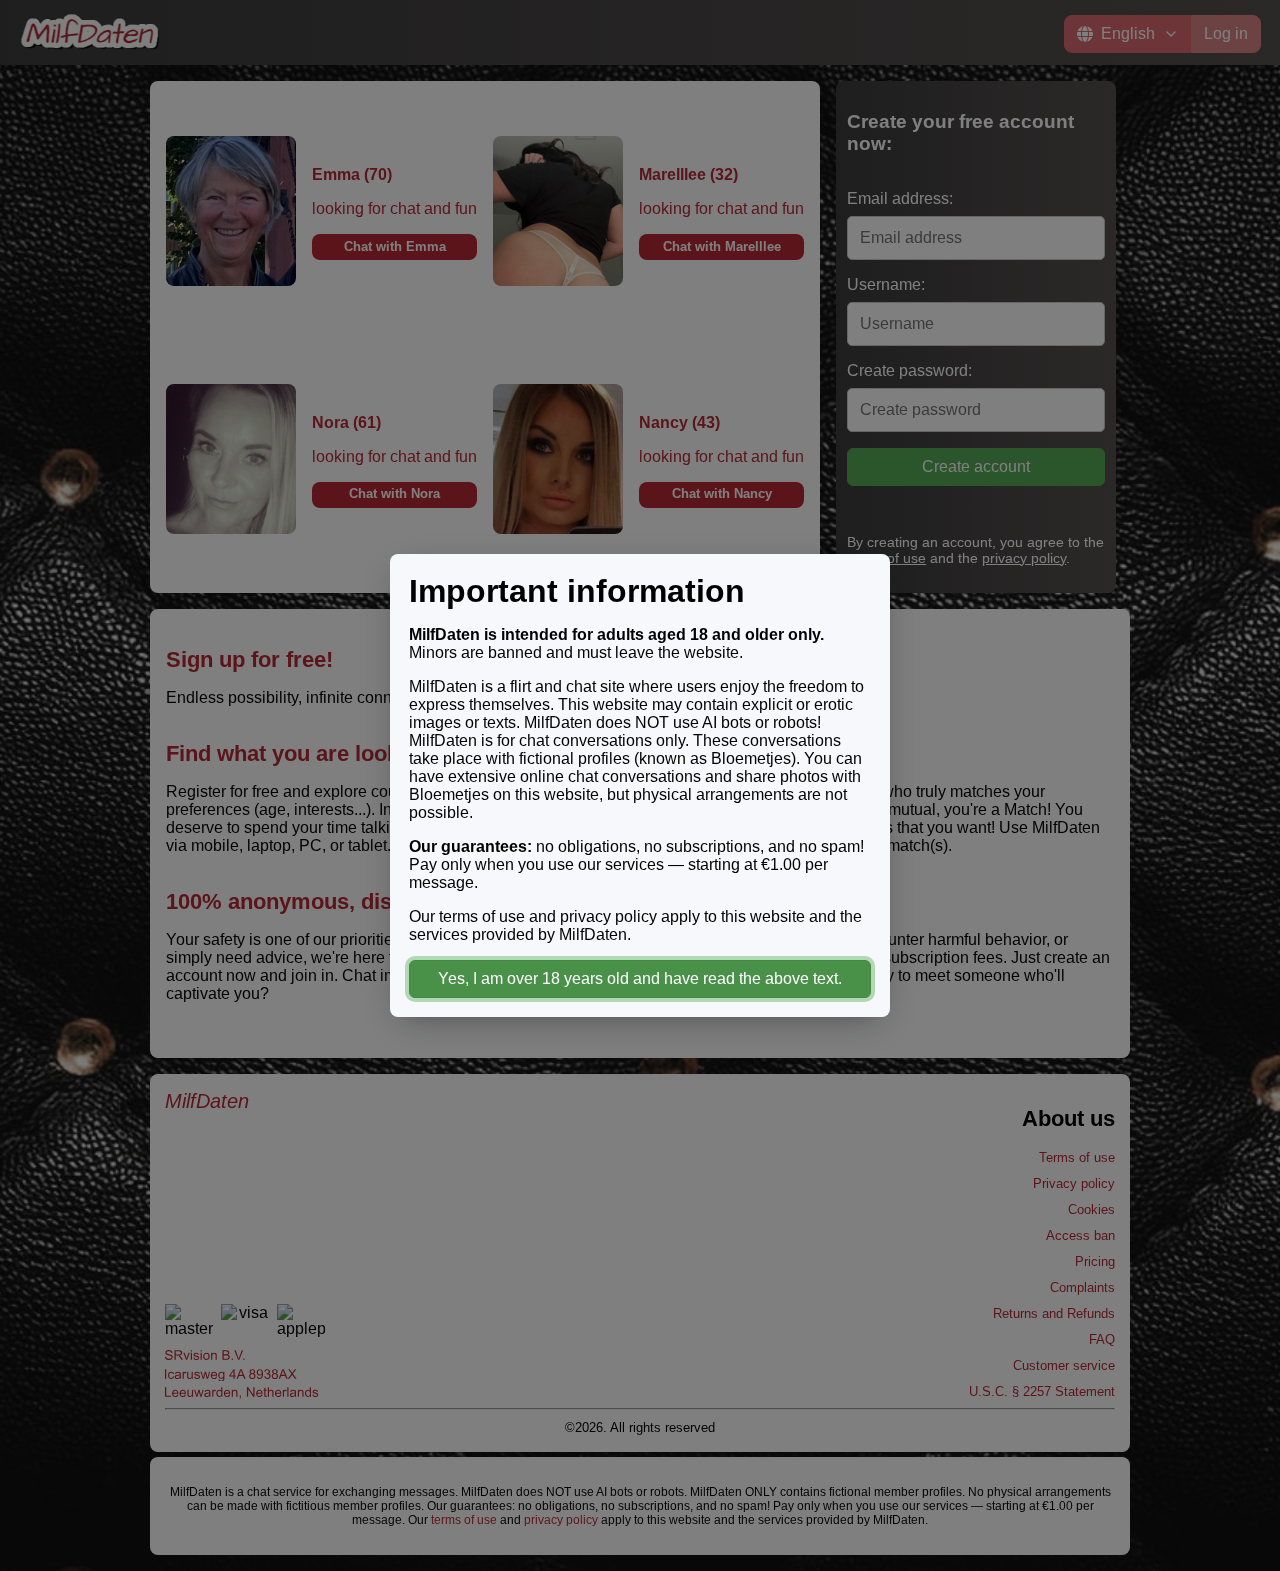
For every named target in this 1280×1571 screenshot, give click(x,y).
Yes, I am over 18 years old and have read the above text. (640, 978)
